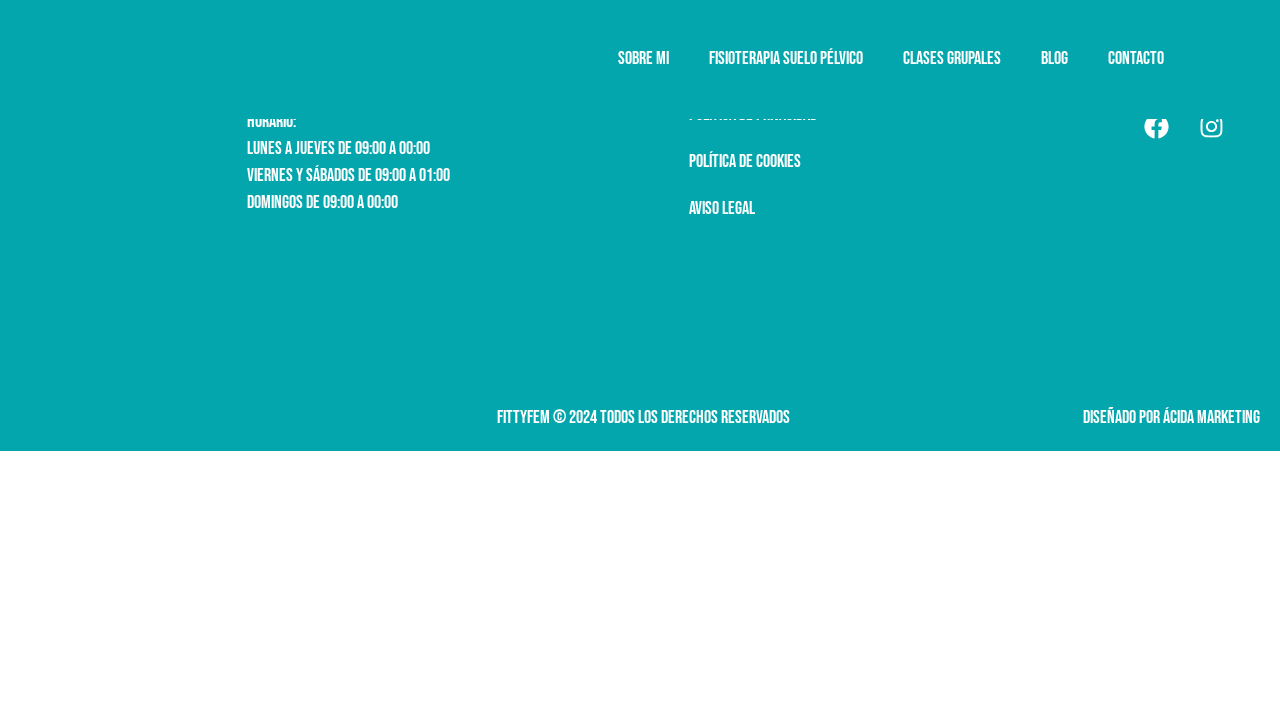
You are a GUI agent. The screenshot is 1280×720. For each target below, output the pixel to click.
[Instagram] (1211, 126)
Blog (1054, 58)
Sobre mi (643, 58)
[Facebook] (1156, 126)
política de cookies (745, 161)
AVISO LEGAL (722, 208)
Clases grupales (952, 58)
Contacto (1136, 58)
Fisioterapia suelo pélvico (786, 58)
